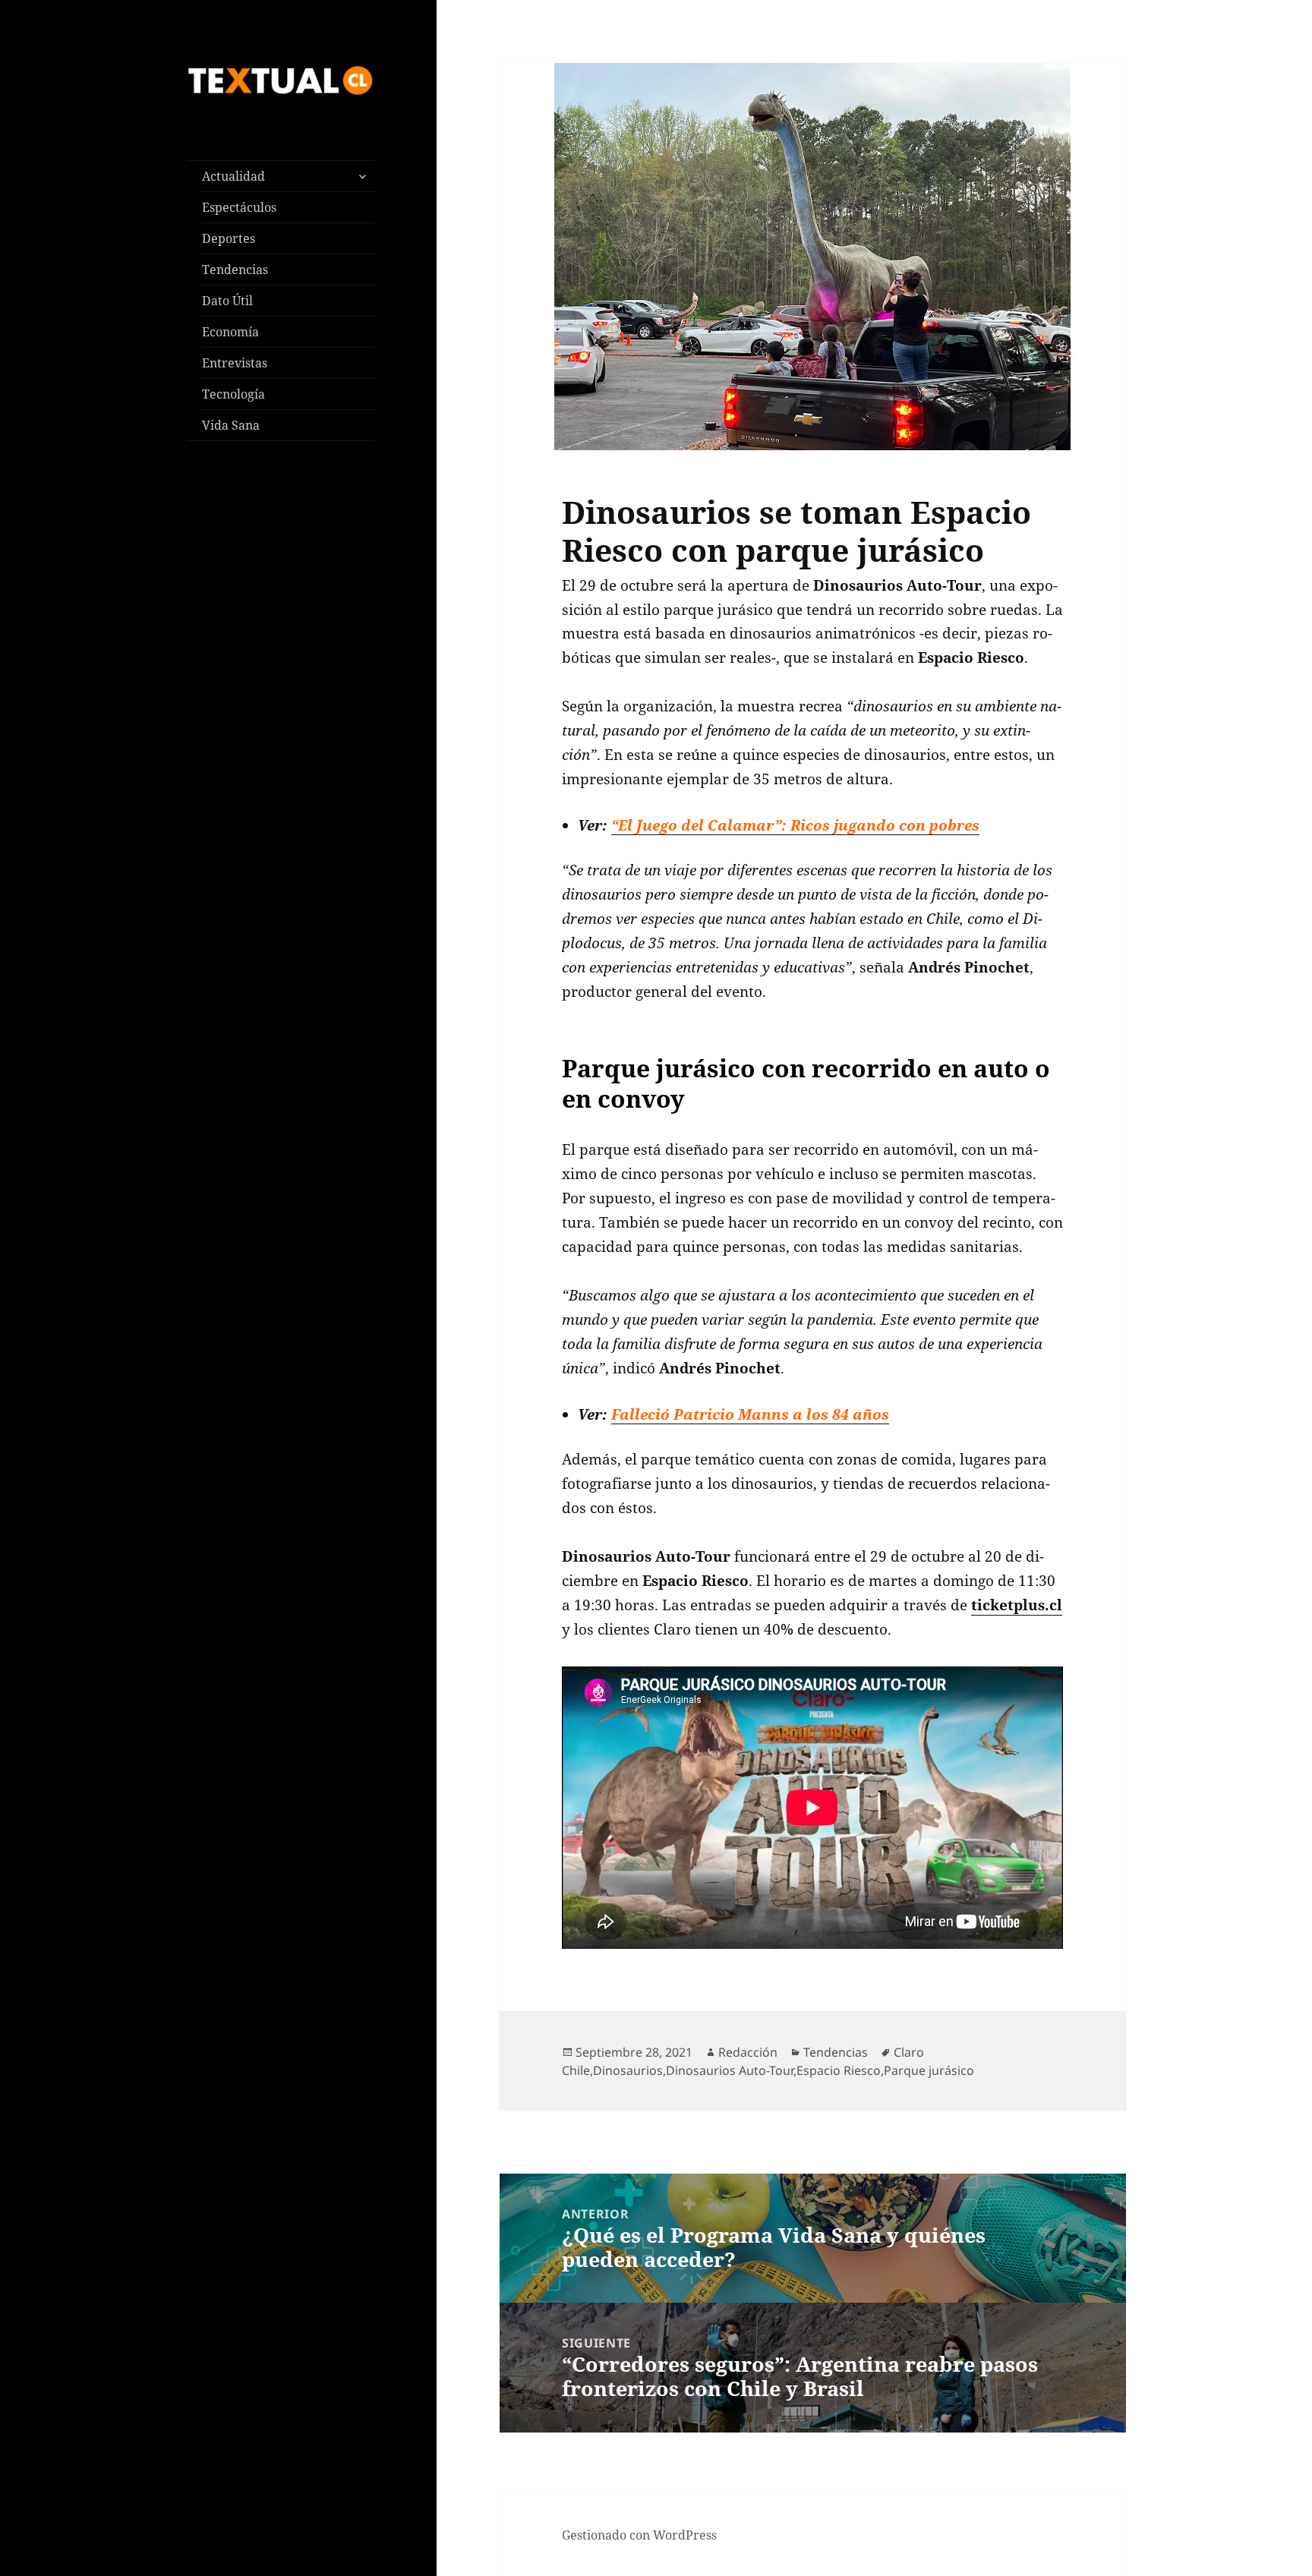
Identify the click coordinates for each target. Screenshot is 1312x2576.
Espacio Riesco (839, 2070)
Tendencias (235, 270)
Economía (230, 332)
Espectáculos (239, 207)
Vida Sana (231, 425)
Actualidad (233, 176)
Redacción (748, 2052)
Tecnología (233, 394)
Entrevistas (235, 363)
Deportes (229, 238)
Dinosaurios (628, 2070)
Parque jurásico (929, 2070)
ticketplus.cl (1017, 1605)
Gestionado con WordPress (639, 2535)
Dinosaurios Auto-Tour (730, 2070)
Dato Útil (227, 301)
